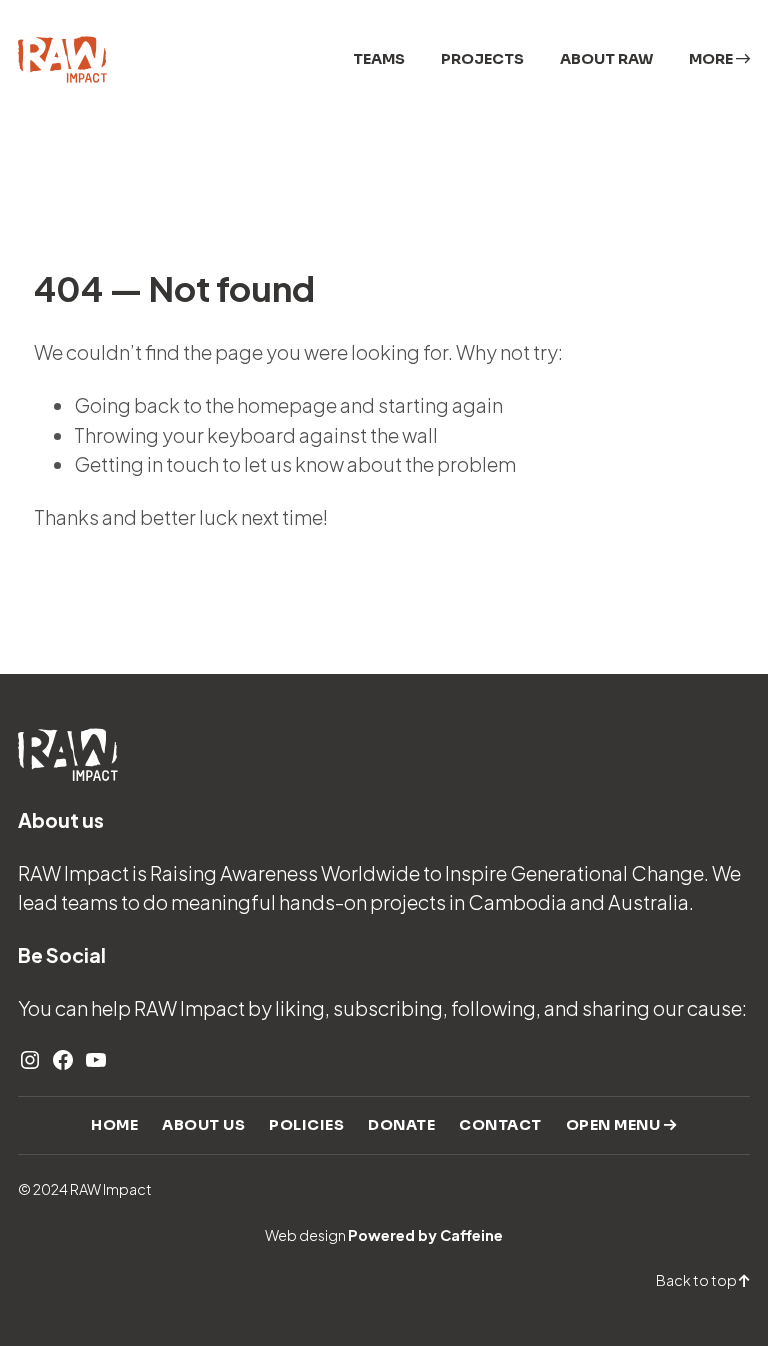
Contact (500, 1125)
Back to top (697, 1280)
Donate (401, 1125)
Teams (379, 59)
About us (203, 1125)
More (712, 59)
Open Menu (615, 1125)
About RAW (606, 59)
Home (114, 1125)
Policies (306, 1125)
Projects (482, 59)
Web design (384, 1235)
